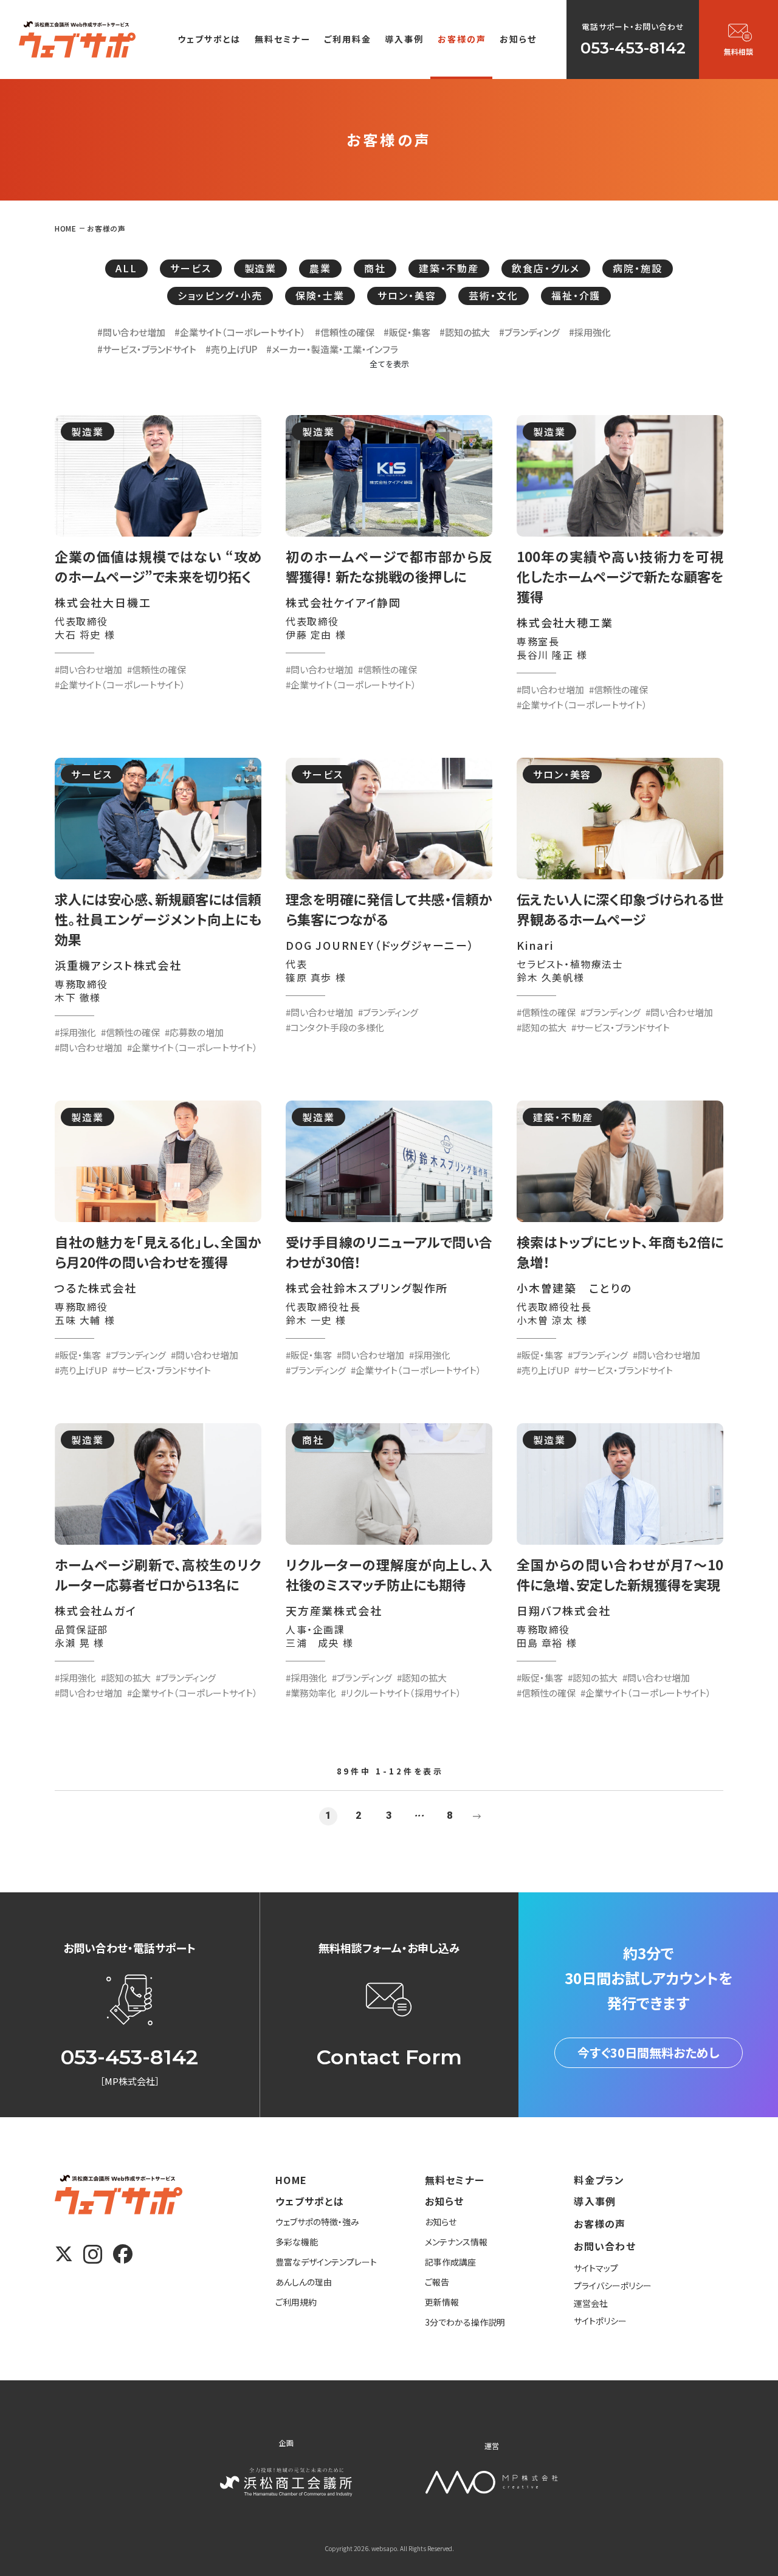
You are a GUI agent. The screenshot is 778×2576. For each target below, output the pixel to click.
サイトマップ (596, 2268)
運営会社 (591, 2303)
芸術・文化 (493, 295)
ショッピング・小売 (220, 295)
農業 (320, 268)
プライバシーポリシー (613, 2286)
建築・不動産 (449, 268)
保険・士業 (320, 295)
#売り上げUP (231, 349)
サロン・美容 (407, 295)
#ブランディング (529, 332)
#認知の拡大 (465, 332)
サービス (191, 268)
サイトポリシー (600, 2321)
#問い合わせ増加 (131, 332)
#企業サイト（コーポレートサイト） (240, 332)
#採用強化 (590, 332)
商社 (375, 268)
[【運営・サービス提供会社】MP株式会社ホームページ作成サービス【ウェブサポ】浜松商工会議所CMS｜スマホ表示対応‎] (77, 39)
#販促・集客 (407, 332)
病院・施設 (637, 268)
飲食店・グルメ (546, 268)
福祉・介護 (576, 295)
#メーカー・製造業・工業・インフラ (332, 349)
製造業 (261, 268)
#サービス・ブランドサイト (147, 349)
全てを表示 (389, 364)
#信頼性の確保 (345, 332)
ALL (126, 268)
